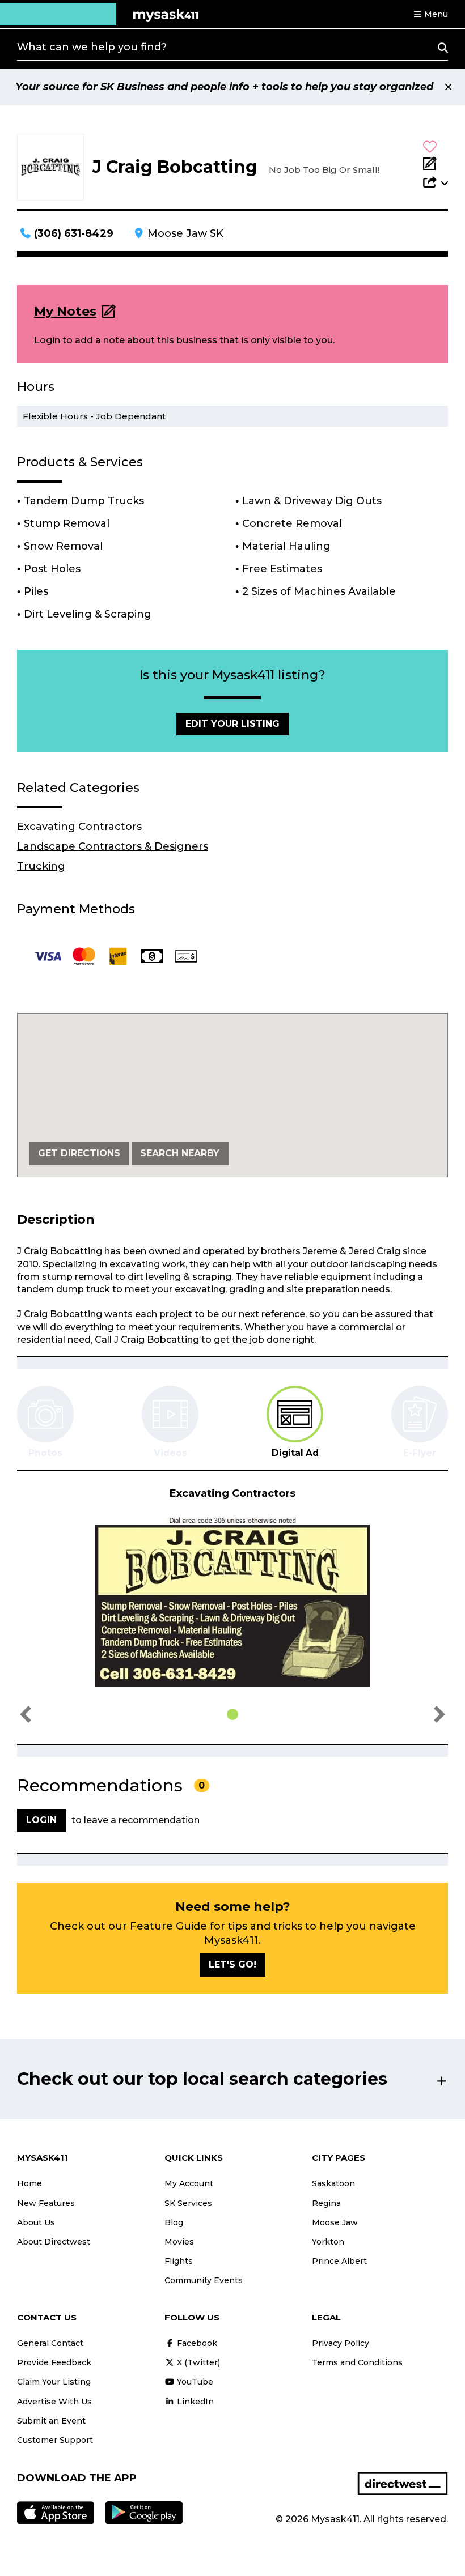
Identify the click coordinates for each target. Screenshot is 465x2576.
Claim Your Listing (54, 2382)
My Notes (65, 311)
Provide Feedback (54, 2362)
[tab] (295, 1422)
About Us (36, 2222)
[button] (430, 14)
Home (29, 2183)
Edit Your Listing (232, 724)
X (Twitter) (197, 2362)
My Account (189, 2183)
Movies (179, 2242)
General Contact (50, 2343)
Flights (179, 2261)
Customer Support (55, 2440)
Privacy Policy (341, 2343)
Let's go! (232, 1964)
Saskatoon (333, 2183)
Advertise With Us (54, 2402)
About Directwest (54, 2242)
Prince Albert (339, 2261)
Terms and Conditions (357, 2362)
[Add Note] (436, 164)
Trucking (41, 866)
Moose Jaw (335, 2222)
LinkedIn (194, 2402)
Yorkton (328, 2242)
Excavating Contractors (79, 827)
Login (47, 340)
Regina (326, 2203)
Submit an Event (51, 2421)
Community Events (204, 2280)
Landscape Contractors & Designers (113, 846)
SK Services (188, 2203)
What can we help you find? (92, 47)
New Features (46, 2203)
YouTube (194, 2382)
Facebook (196, 2343)
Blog (174, 2222)
